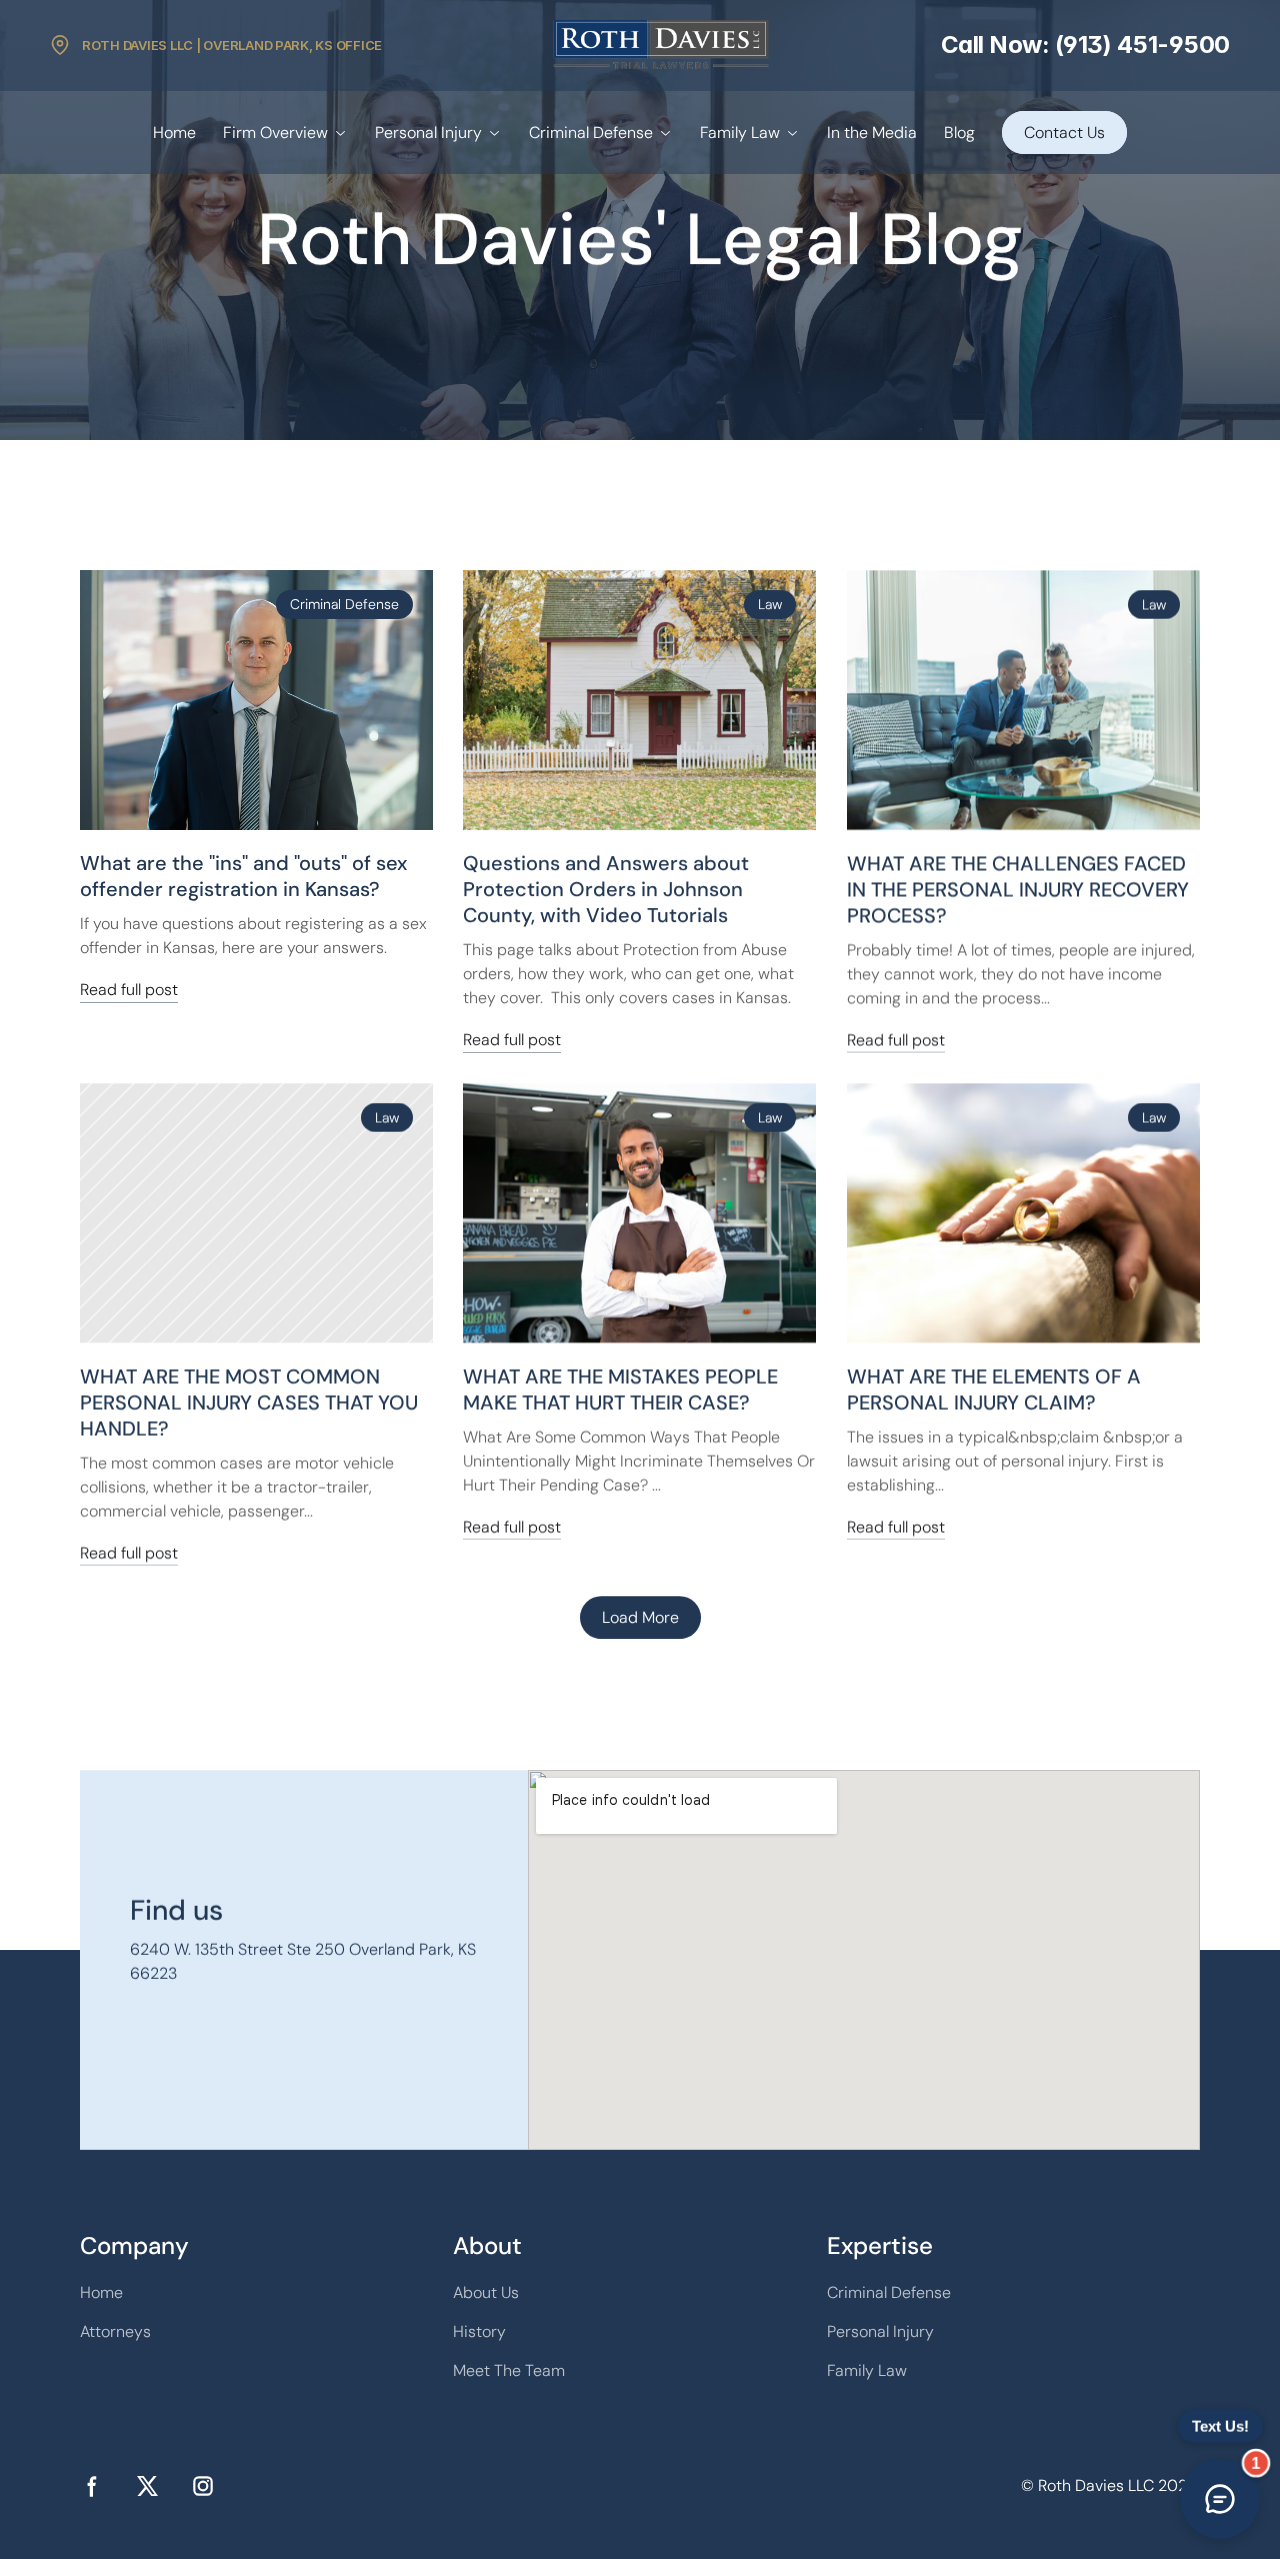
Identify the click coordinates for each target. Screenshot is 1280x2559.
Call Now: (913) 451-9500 (1085, 44)
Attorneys (115, 2331)
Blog (959, 132)
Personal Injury (428, 132)
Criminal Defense (591, 132)
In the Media (872, 132)
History (479, 2331)
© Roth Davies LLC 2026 (1109, 2485)
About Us (486, 2292)
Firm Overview (275, 132)
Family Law (740, 132)
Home (174, 132)
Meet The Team (509, 2370)
